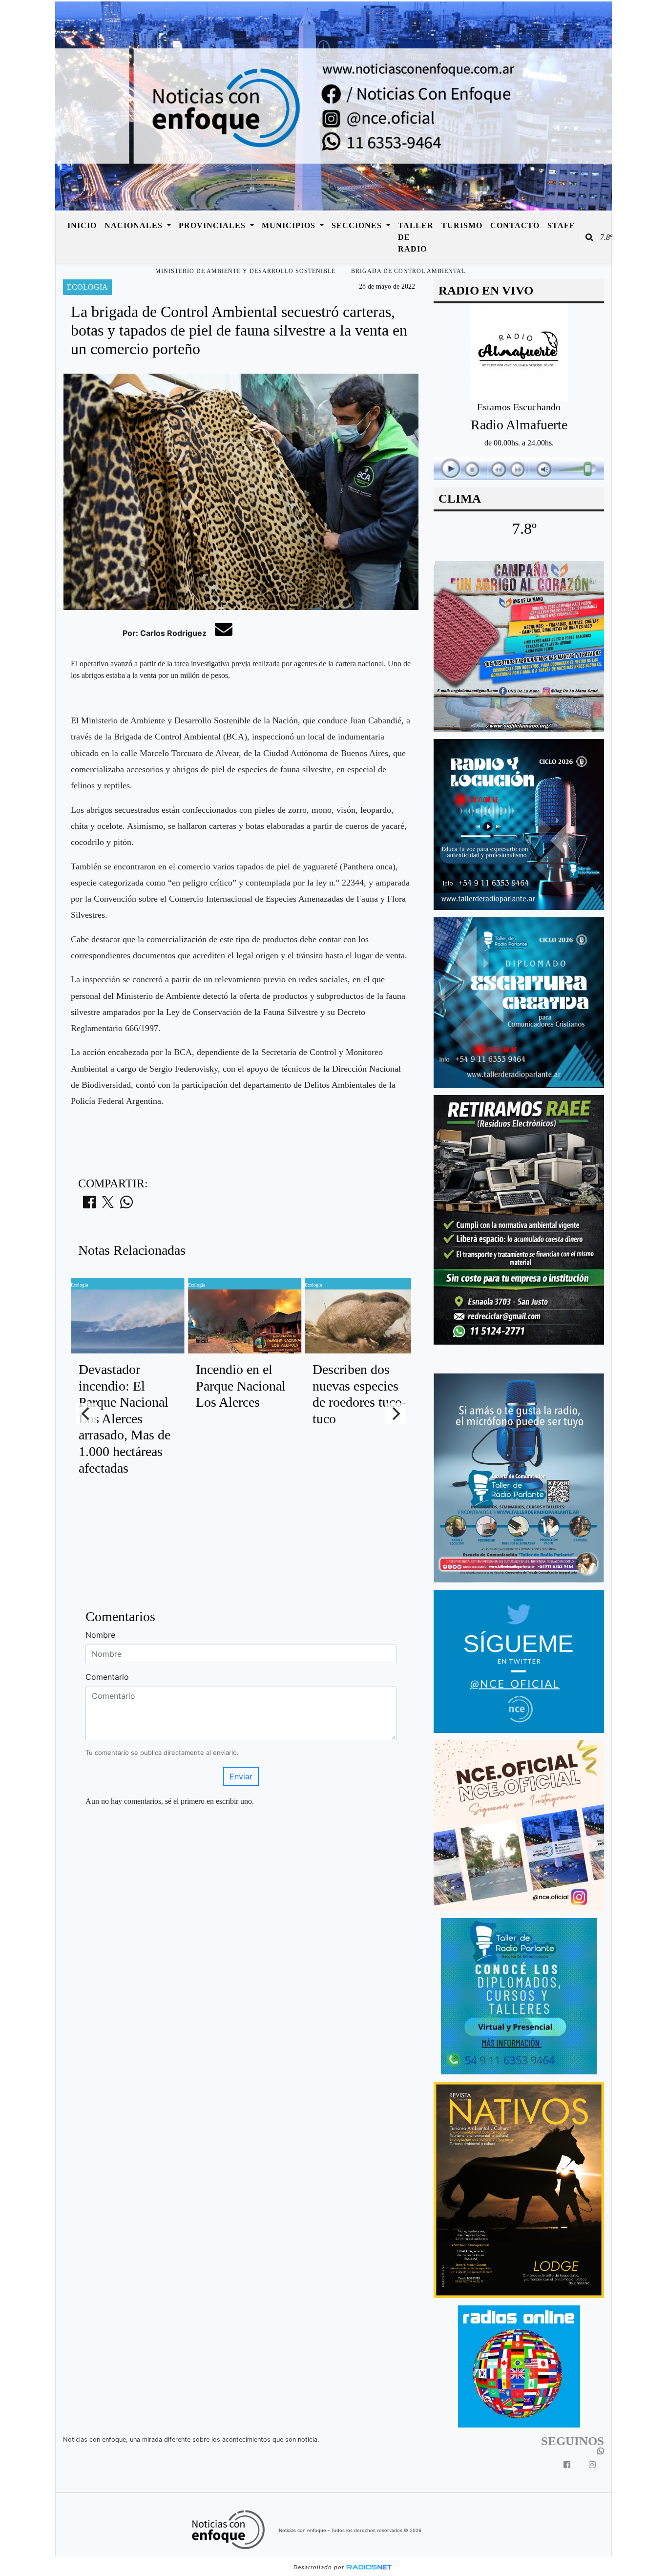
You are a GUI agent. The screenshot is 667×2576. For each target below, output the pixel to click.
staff (561, 225)
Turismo (462, 225)
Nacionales (135, 225)
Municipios (290, 225)
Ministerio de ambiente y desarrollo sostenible (245, 271)
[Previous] (86, 1414)
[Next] (396, 1414)
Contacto (515, 225)
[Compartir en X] (108, 1205)
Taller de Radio (416, 237)
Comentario (107, 1677)
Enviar (241, 1776)
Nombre (100, 1635)
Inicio (82, 225)
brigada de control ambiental (408, 271)
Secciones (358, 225)
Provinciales (213, 225)
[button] (589, 237)
